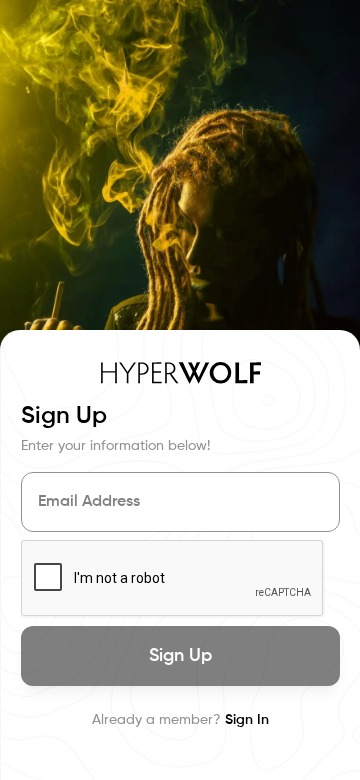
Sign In (247, 720)
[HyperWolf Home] (181, 373)
